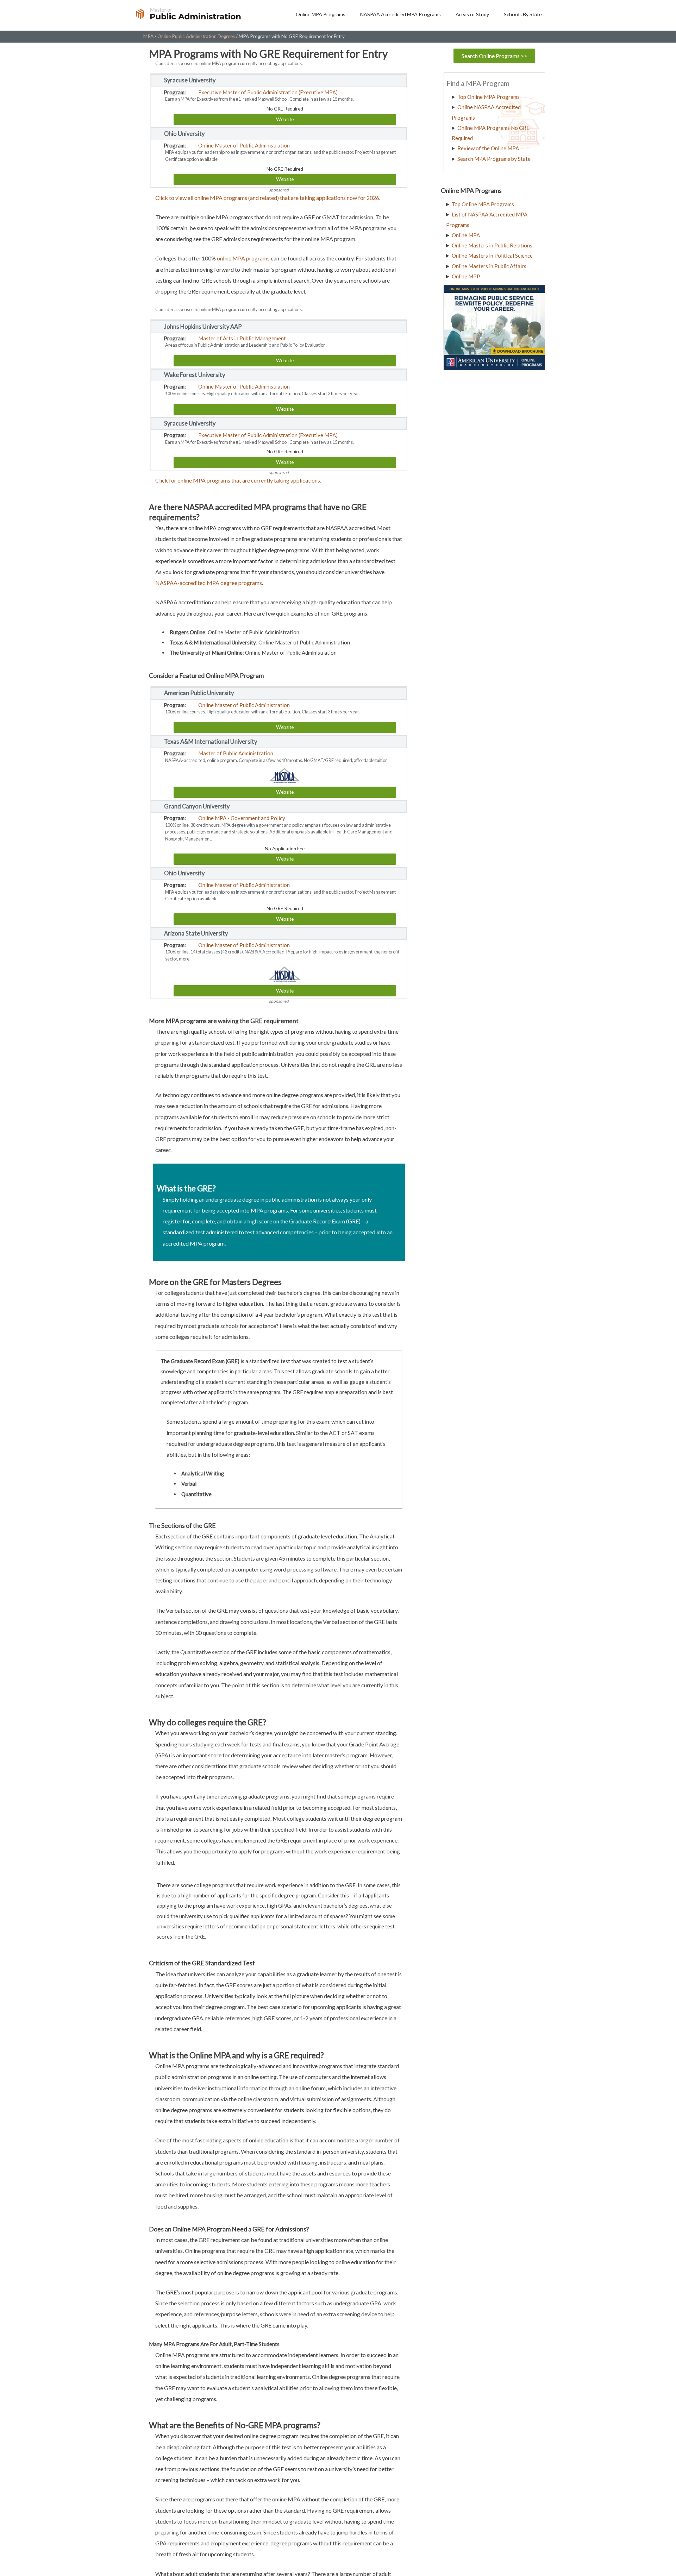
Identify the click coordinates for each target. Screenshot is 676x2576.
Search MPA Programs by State (494, 159)
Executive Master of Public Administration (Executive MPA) (268, 92)
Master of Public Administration (236, 753)
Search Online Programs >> (494, 56)
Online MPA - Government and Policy (242, 818)
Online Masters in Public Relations (492, 245)
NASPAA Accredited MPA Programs (400, 14)
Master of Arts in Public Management (242, 338)
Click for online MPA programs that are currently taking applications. (238, 480)
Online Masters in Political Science (492, 256)
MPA (148, 36)
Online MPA (466, 235)
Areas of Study (472, 14)
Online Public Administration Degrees (196, 36)
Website (285, 119)
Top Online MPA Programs (489, 97)
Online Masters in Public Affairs (489, 266)
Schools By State (523, 14)
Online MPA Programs (321, 14)
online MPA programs (243, 258)
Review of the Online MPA (488, 148)
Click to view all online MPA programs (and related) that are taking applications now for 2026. (268, 198)
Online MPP (466, 276)
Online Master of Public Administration (244, 145)
